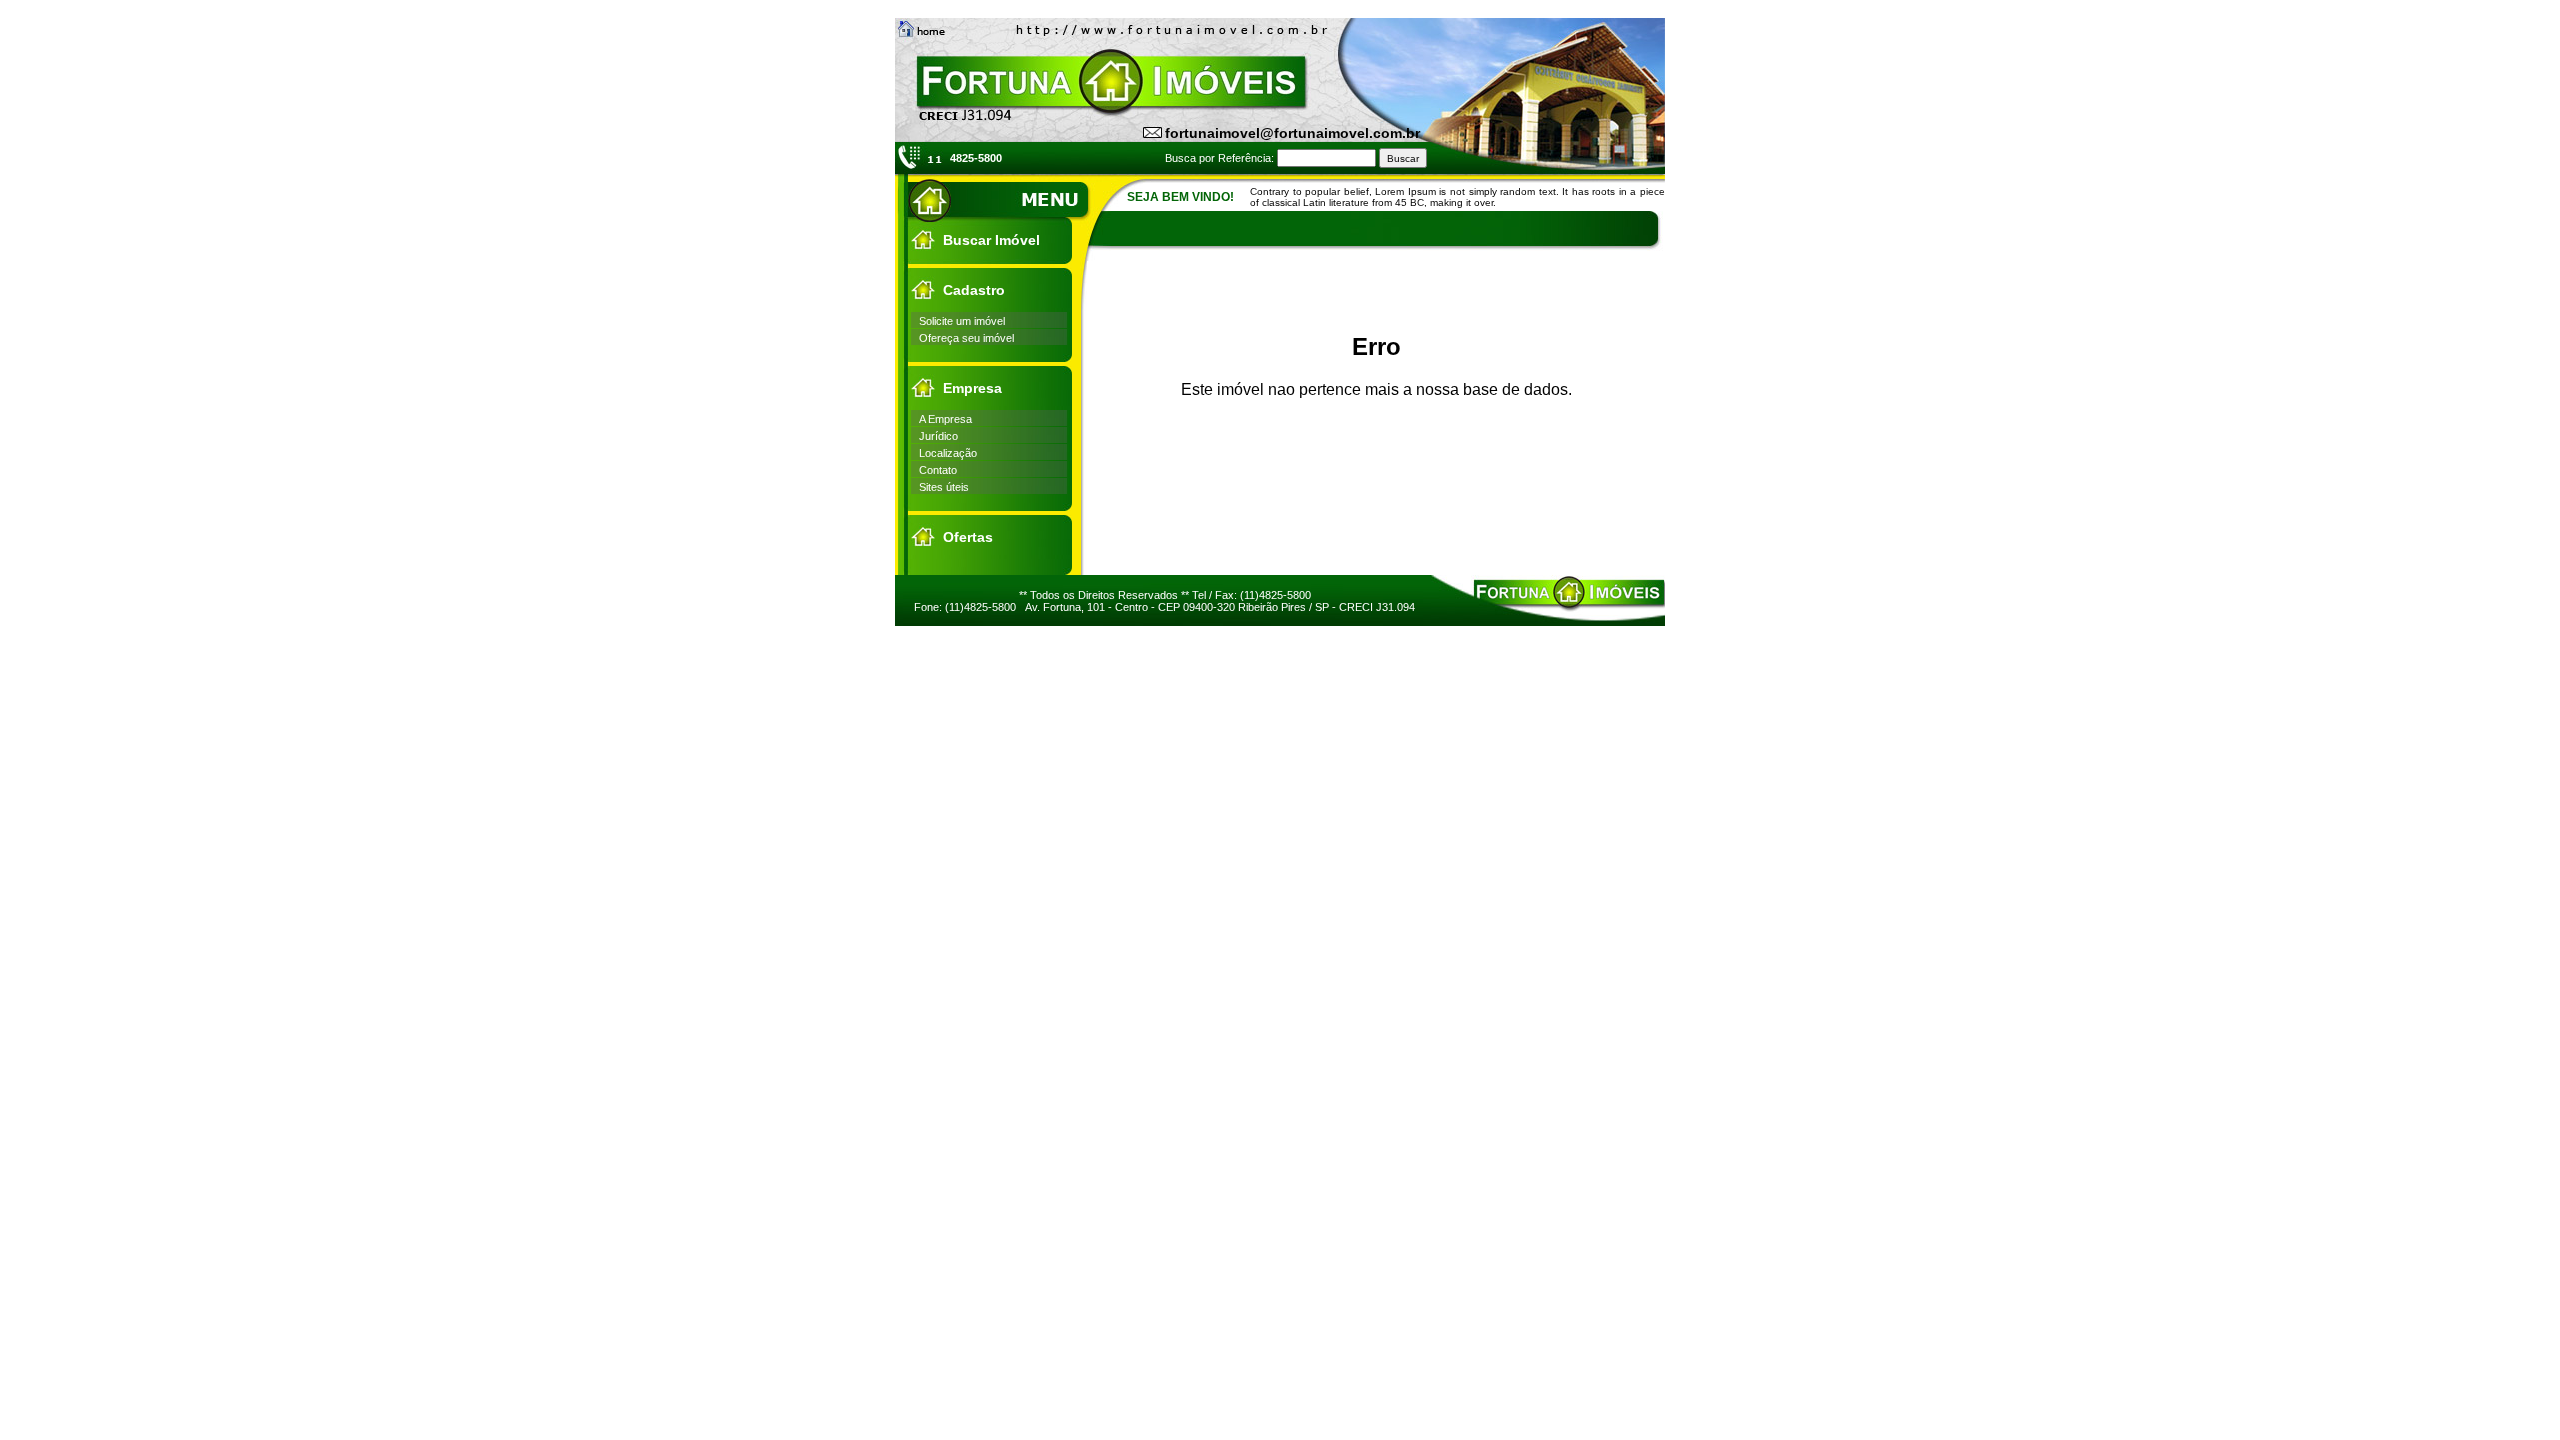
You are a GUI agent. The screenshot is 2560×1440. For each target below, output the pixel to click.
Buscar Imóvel (991, 240)
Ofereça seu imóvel (966, 338)
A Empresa (945, 419)
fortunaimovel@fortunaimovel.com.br (1292, 133)
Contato (938, 470)
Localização (948, 453)
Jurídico (938, 436)
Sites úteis (944, 487)
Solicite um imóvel (962, 321)
